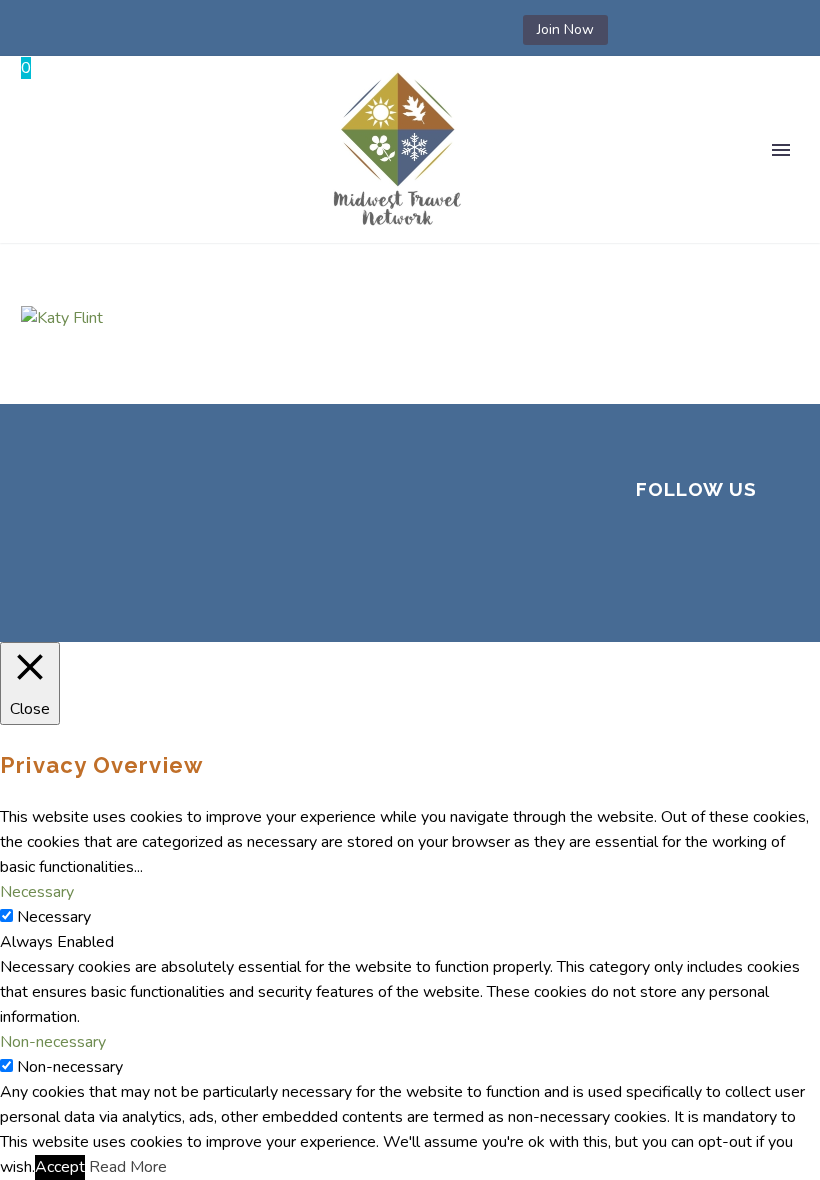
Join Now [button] (565, 29)
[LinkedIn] (323, 30)
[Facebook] (293, 30)
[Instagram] (383, 30)
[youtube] (698, 583)
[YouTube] (443, 30)
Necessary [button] (37, 892)
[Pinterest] (413, 30)
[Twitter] (353, 30)
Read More (128, 1167)
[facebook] (650, 545)
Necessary (54, 917)
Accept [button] (60, 1167)
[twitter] (698, 545)
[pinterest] (650, 583)
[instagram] (746, 545)
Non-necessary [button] (53, 1042)
